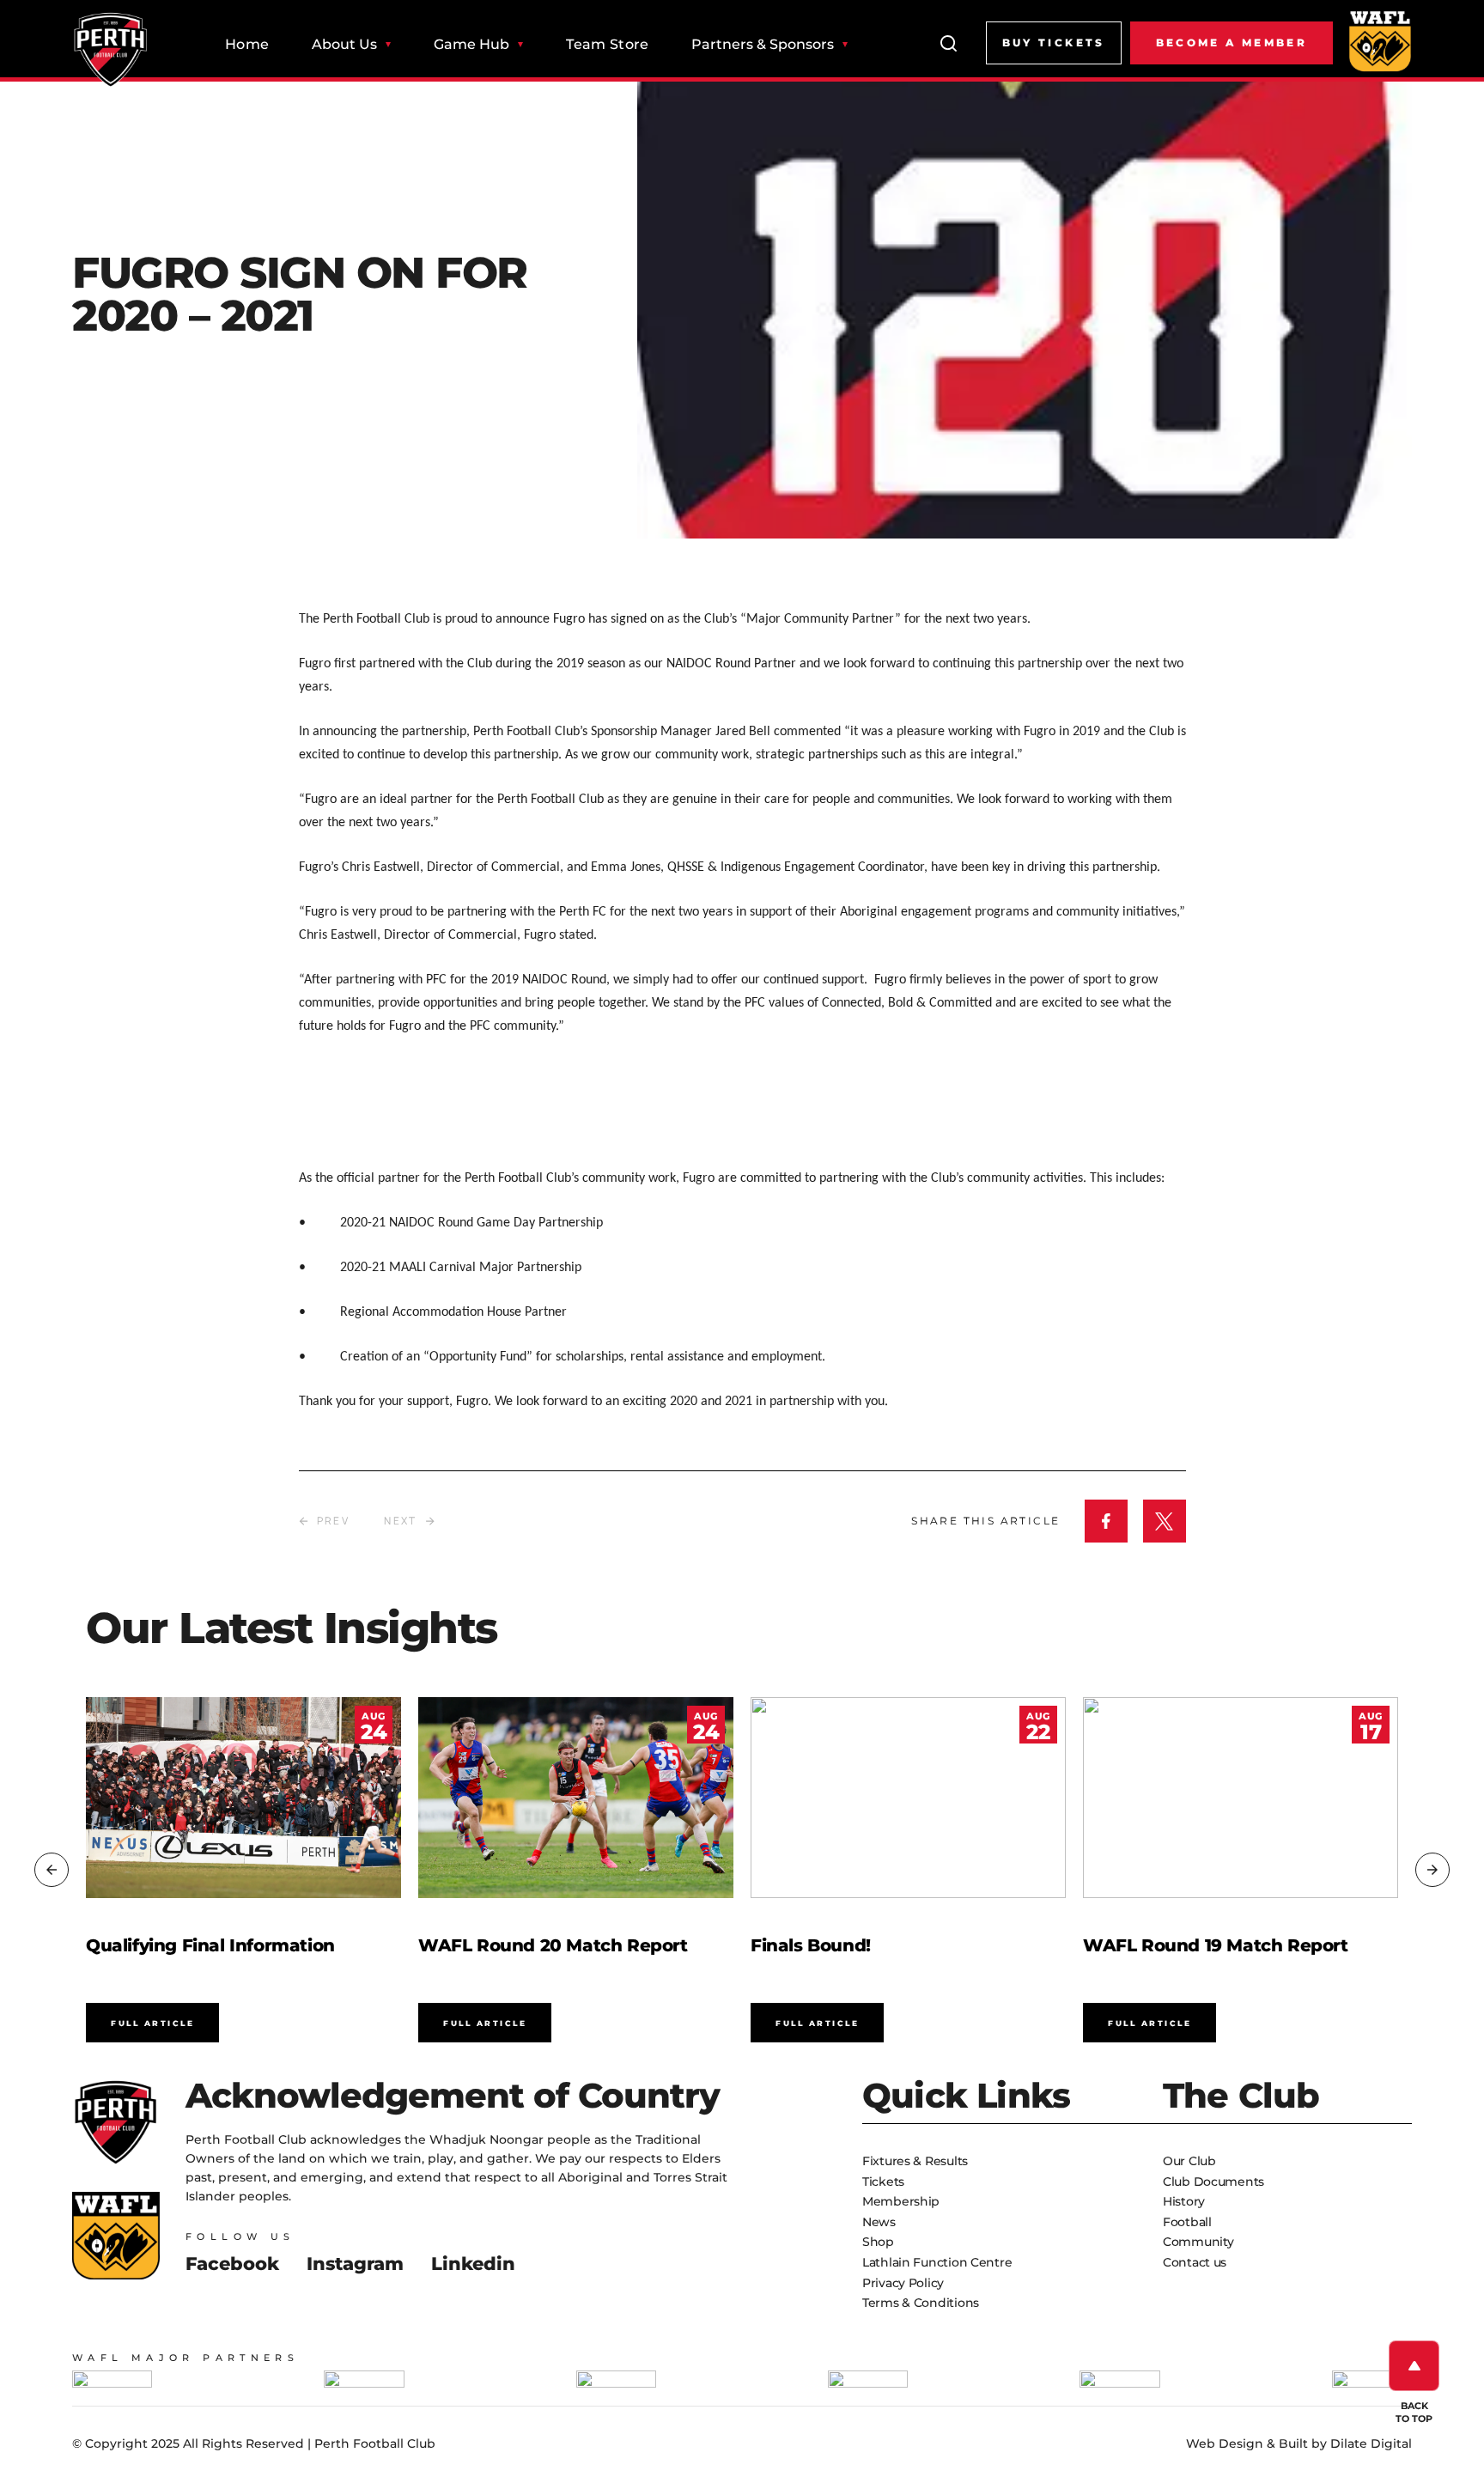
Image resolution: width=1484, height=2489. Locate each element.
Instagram (355, 2264)
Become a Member (1232, 43)
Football (1187, 2222)
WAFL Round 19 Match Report (1216, 1945)
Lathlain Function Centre (937, 2262)
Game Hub (471, 45)
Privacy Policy (903, 2283)
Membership (901, 2201)
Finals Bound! (811, 1945)
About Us (344, 45)
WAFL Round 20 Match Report (553, 1945)
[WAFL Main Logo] (1380, 40)
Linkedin (473, 2264)
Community (1198, 2242)
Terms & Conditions (921, 2303)
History (1184, 2201)
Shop (878, 2242)
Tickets (883, 2182)
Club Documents (1213, 2182)
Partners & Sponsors (763, 45)
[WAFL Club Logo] (111, 50)
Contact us (1195, 2262)
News (879, 2222)
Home (247, 45)
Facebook (232, 2264)
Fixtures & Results (915, 2161)
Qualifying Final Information (210, 1945)
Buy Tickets (1054, 43)
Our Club (1189, 2161)
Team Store (607, 45)
